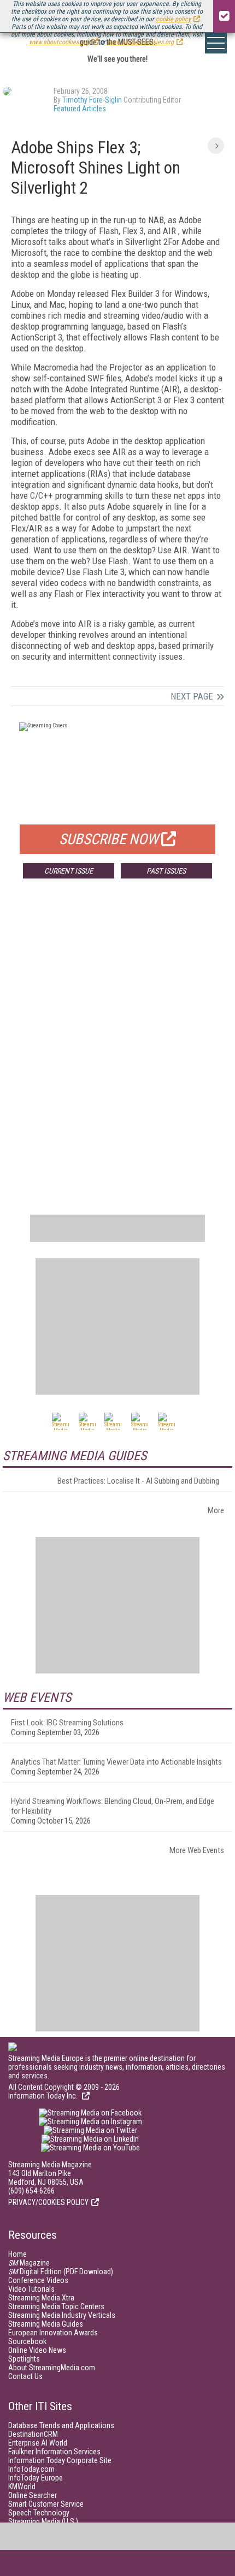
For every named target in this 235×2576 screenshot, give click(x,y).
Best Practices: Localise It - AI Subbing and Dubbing (138, 1481)
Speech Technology (39, 2513)
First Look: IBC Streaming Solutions (67, 1723)
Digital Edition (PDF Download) (61, 2272)
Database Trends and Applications (61, 2425)
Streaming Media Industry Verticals (62, 2315)
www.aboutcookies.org (59, 42)
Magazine (29, 2263)
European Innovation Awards (53, 2333)
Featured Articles (80, 109)
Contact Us (25, 2376)
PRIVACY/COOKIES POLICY (48, 2202)
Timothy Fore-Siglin (92, 100)
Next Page (192, 696)
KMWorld (22, 2487)
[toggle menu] (216, 43)
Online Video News (37, 2350)
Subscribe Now (109, 839)
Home (17, 2254)
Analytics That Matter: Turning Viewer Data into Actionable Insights (116, 1762)
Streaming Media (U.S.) (43, 2521)
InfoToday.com (31, 2469)
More (216, 1510)
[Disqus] (117, 1048)
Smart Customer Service (46, 2504)
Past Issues (166, 871)
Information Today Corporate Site (60, 2460)
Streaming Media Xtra (41, 2298)
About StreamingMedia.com (52, 2368)
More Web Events (197, 1850)
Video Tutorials (31, 2289)
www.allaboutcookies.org (140, 42)
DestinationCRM (33, 2434)
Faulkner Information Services (54, 2452)
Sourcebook (27, 2341)
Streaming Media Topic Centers (56, 2306)
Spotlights (24, 2359)
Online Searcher (33, 2495)
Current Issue (69, 871)
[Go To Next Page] (216, 146)
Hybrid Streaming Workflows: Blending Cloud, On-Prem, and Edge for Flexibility (113, 1806)
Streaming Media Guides (46, 2324)
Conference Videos (38, 2280)
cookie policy (173, 19)
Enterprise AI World (38, 2443)
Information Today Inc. (44, 2096)
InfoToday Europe (36, 2478)
